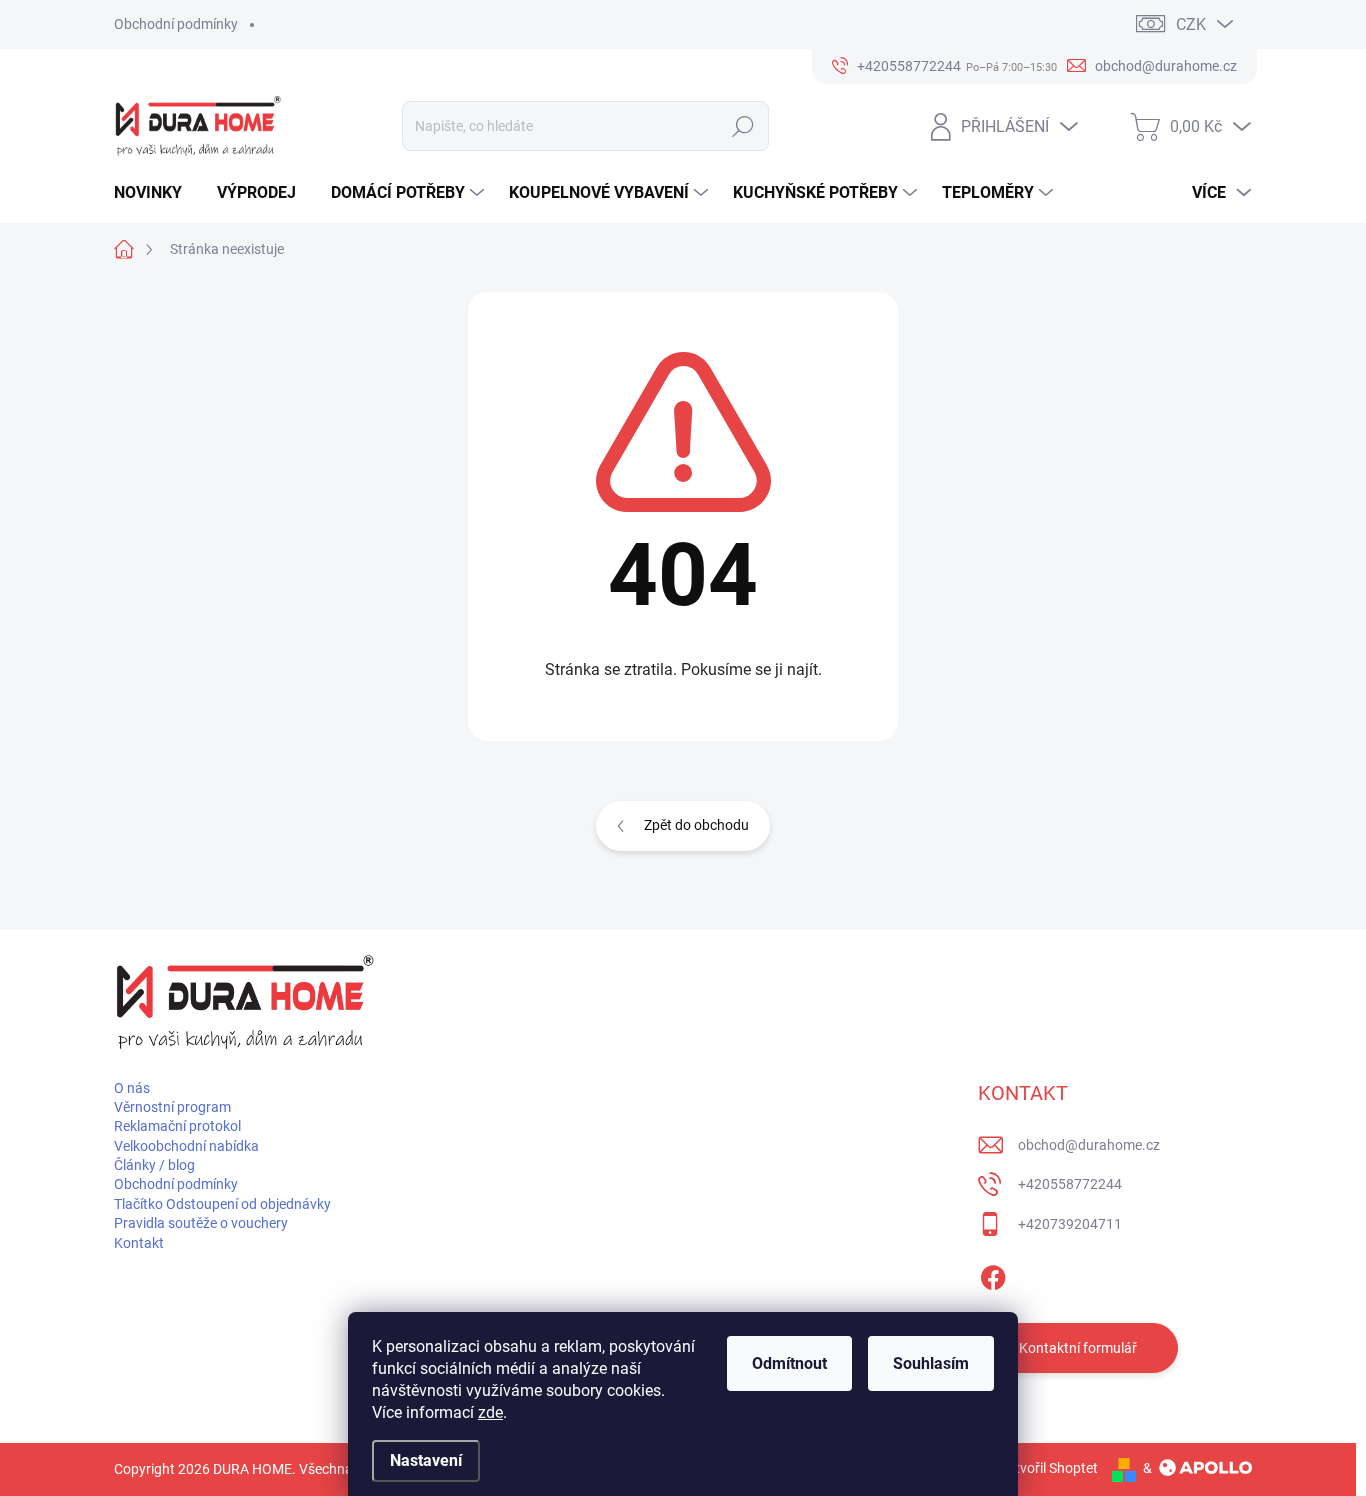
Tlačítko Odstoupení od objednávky (222, 1204)
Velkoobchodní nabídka (186, 1146)
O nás (132, 1088)
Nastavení (426, 1460)
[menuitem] (155, 193)
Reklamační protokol (177, 1126)
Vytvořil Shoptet (1048, 1468)
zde (490, 1412)
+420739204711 (1070, 1224)
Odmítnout (789, 1363)
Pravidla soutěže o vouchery (201, 1223)
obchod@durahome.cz (1089, 1145)
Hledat (742, 126)
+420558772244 (1070, 1184)
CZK (1191, 24)
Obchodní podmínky (176, 24)
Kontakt (139, 1243)
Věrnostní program (172, 1107)
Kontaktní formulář (1078, 1348)
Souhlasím (931, 1363)
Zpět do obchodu (696, 825)
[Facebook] (993, 1274)
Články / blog (154, 1165)
